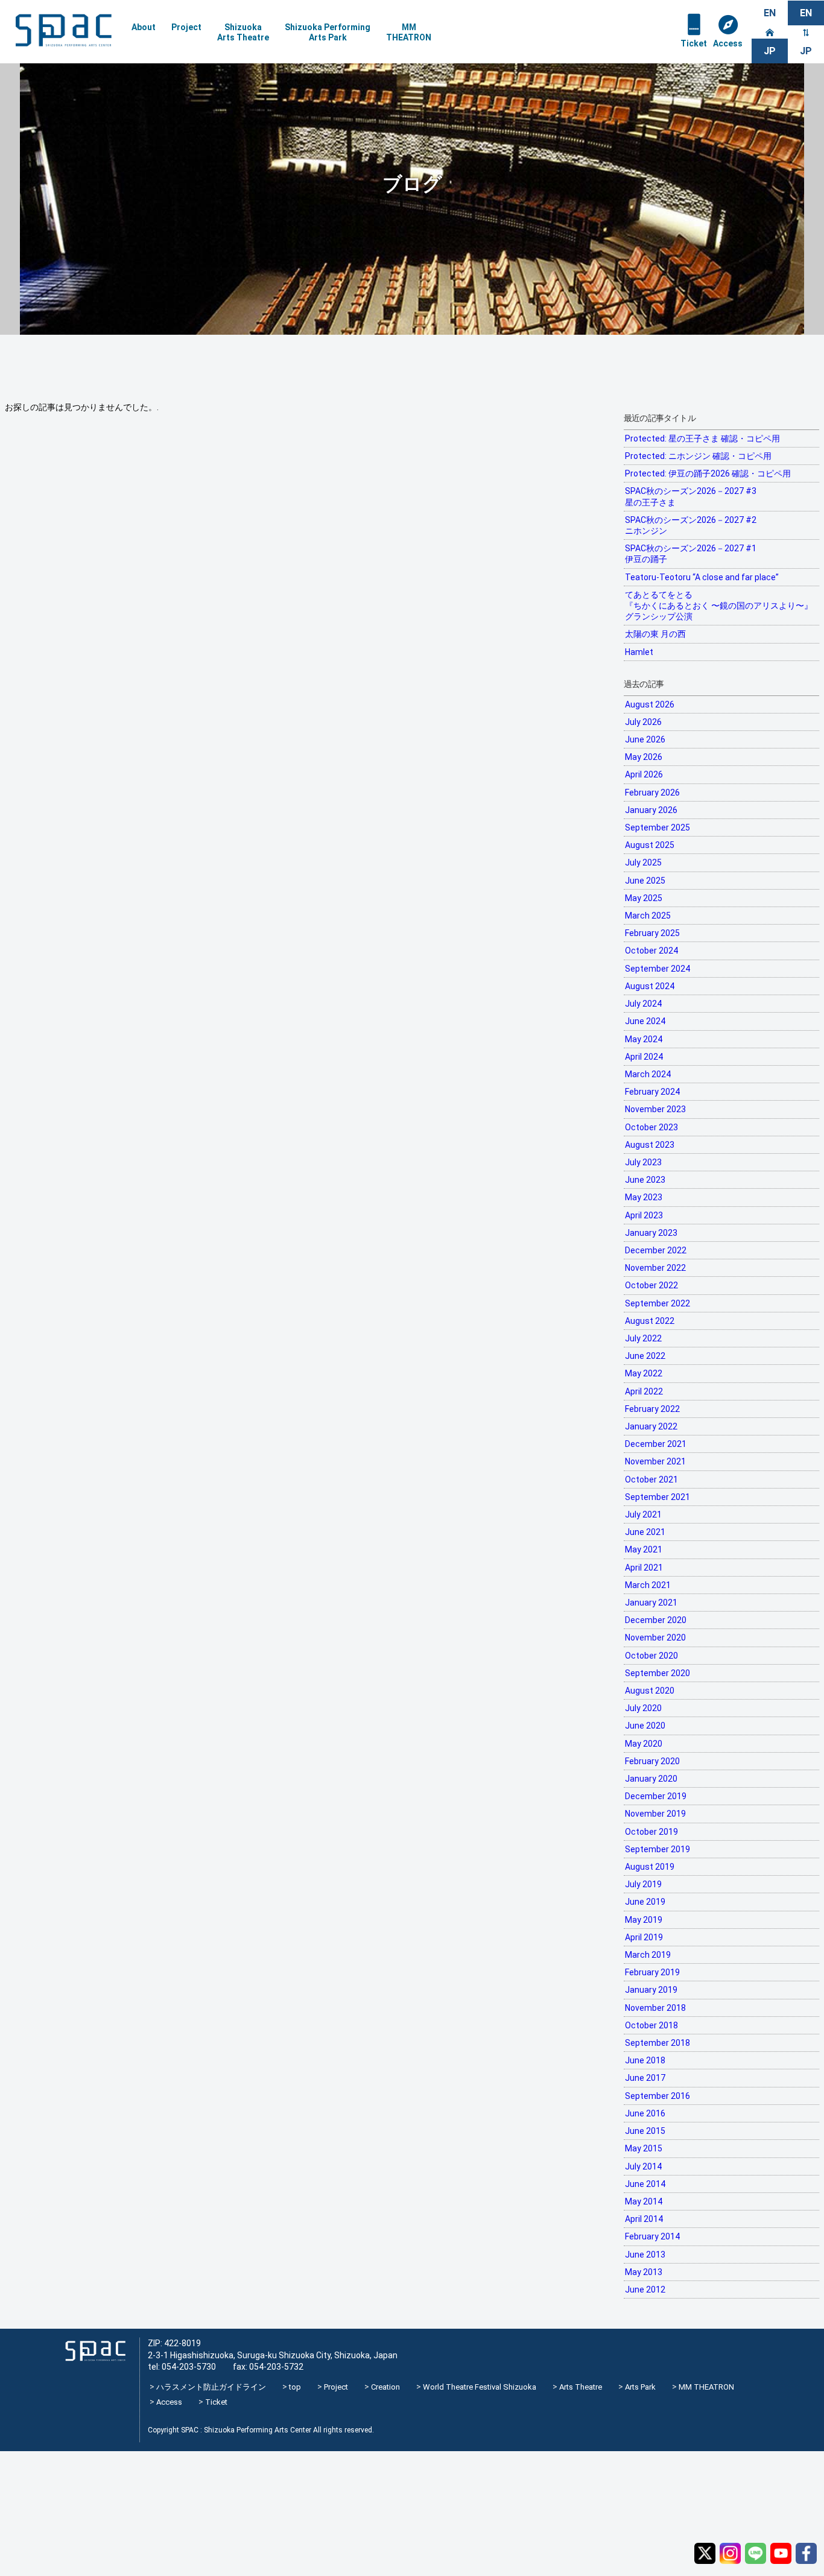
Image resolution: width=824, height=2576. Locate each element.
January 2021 (651, 1603)
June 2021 (645, 1532)
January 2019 (651, 1990)
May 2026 (644, 757)
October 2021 (651, 1479)
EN (770, 13)
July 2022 (643, 1338)
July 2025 (643, 862)
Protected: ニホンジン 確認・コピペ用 (698, 456)
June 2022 (645, 1356)
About (144, 27)
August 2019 (650, 1867)
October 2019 (651, 1832)
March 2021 (648, 1585)
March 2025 (648, 916)
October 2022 (651, 1285)
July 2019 (643, 1884)
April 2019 (644, 1937)
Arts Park (640, 2387)
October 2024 (651, 951)
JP (806, 51)
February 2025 (652, 933)
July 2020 (643, 1708)
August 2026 (650, 704)
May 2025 (644, 898)
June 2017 (645, 2078)
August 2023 (650, 1145)
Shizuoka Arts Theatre (243, 32)
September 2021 (658, 1497)
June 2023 (645, 1180)
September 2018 (658, 2043)
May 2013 (644, 2272)
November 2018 (655, 2008)
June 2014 (645, 2184)
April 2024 (644, 1057)
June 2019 (645, 1902)
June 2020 (645, 1726)
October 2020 (651, 1656)
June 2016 (645, 2113)
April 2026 (644, 774)
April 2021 (644, 1568)
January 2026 (651, 810)
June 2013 (645, 2255)
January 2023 (651, 1233)
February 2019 (652, 1972)
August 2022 (650, 1321)
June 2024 (645, 1021)
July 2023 (643, 1162)
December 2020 (656, 1620)
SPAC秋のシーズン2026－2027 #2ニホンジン (691, 525)
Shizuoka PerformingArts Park (328, 32)
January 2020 (651, 1779)
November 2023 (655, 1109)
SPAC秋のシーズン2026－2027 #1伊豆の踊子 (691, 554)
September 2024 (658, 969)
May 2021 (644, 1549)
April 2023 (644, 1215)
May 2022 (644, 1373)
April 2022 (644, 1391)
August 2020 (650, 1691)
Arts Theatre (581, 2387)
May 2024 (644, 1039)
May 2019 (644, 1920)
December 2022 (656, 1250)
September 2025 (658, 828)
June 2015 (645, 2131)
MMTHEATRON (409, 32)
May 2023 (644, 1197)
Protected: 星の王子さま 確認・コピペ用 (702, 438)
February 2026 (652, 793)
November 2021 (655, 1461)
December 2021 (656, 1444)
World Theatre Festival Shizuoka (480, 2387)
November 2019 (655, 1814)
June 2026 (645, 739)
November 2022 (655, 1268)
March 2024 (648, 1074)
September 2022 (658, 1303)
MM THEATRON (706, 2387)
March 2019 (648, 1955)
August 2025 (650, 845)
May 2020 (644, 1744)
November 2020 (655, 1638)
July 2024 (643, 1004)
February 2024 (652, 1092)
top (295, 2387)
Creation (385, 2387)
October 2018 (651, 2025)
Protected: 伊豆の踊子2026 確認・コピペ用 (708, 473)
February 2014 (652, 2236)
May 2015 (644, 2148)
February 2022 (652, 1409)
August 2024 (650, 986)
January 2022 (651, 1426)
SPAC (63, 30)
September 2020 (658, 1673)
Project (186, 27)
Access (728, 43)
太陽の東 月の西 (655, 634)
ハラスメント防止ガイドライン (211, 2387)
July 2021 (643, 1514)
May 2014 (644, 2201)
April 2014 (644, 2219)
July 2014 (643, 2166)
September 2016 (658, 2096)
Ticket (694, 43)
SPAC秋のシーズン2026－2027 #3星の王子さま (691, 496)
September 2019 (658, 1849)
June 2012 (645, 2290)
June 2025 (645, 881)
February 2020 (652, 1761)
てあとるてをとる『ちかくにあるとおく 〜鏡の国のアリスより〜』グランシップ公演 (719, 606)
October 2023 (651, 1127)
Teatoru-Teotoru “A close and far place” (702, 577)
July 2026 (643, 722)
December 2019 (656, 1796)
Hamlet (639, 652)
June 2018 (645, 2060)
